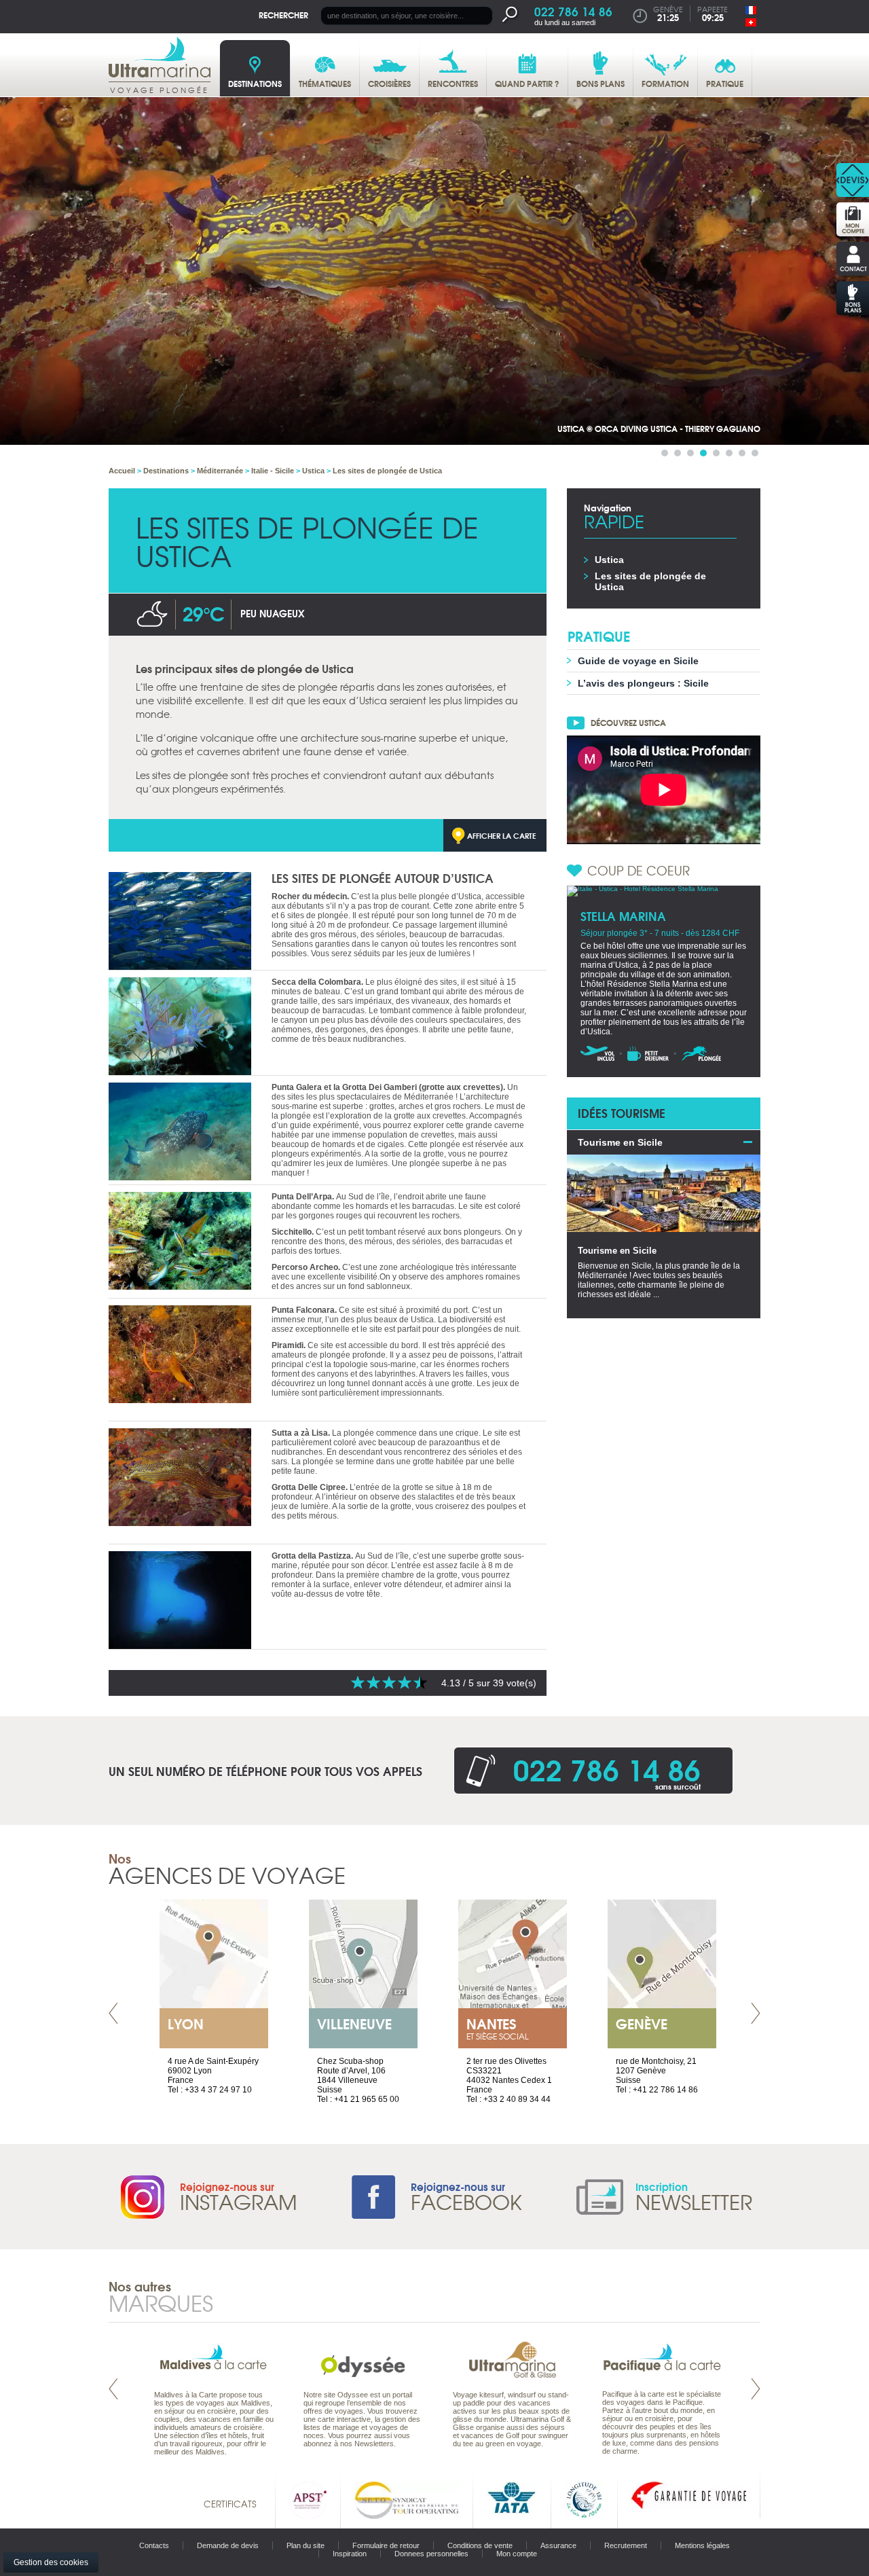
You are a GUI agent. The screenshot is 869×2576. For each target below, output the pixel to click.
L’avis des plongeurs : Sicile (643, 683)
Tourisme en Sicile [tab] (620, 1142)
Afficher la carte (502, 835)
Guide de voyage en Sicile (638, 661)
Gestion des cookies (51, 2562)
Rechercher (283, 15)
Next (756, 2013)
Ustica (609, 560)
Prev (113, 2013)
